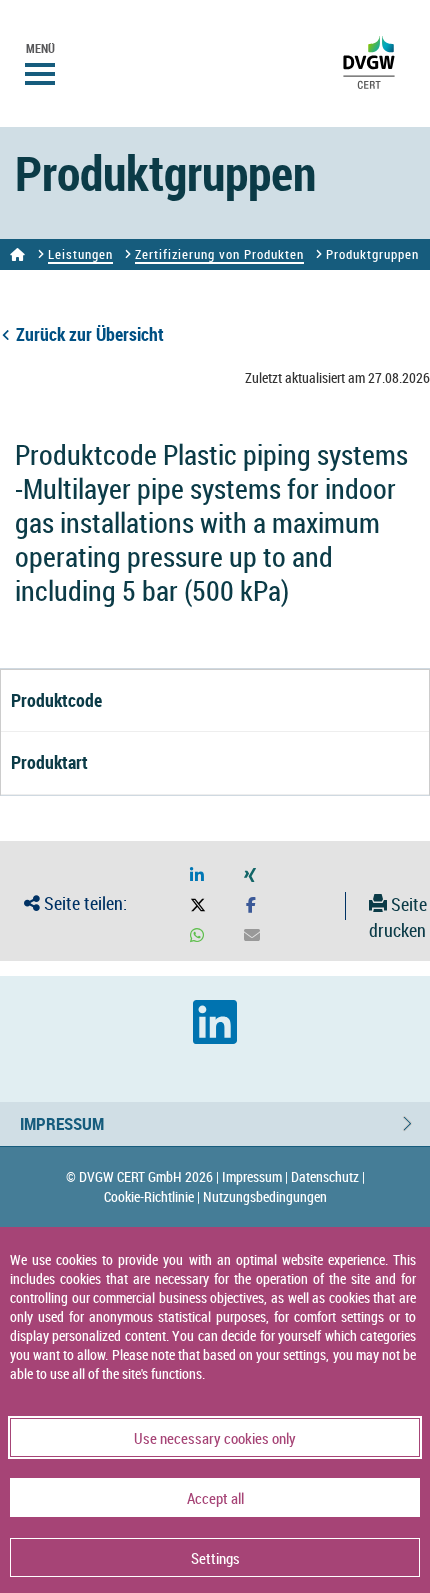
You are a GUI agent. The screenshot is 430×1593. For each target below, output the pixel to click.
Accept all (215, 1498)
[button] (197, 875)
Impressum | (255, 1176)
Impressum (62, 1123)
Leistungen (80, 254)
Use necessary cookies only (215, 1438)
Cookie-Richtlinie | (152, 1196)
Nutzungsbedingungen (265, 1196)
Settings (215, 1558)
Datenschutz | (328, 1176)
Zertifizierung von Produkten (219, 254)
